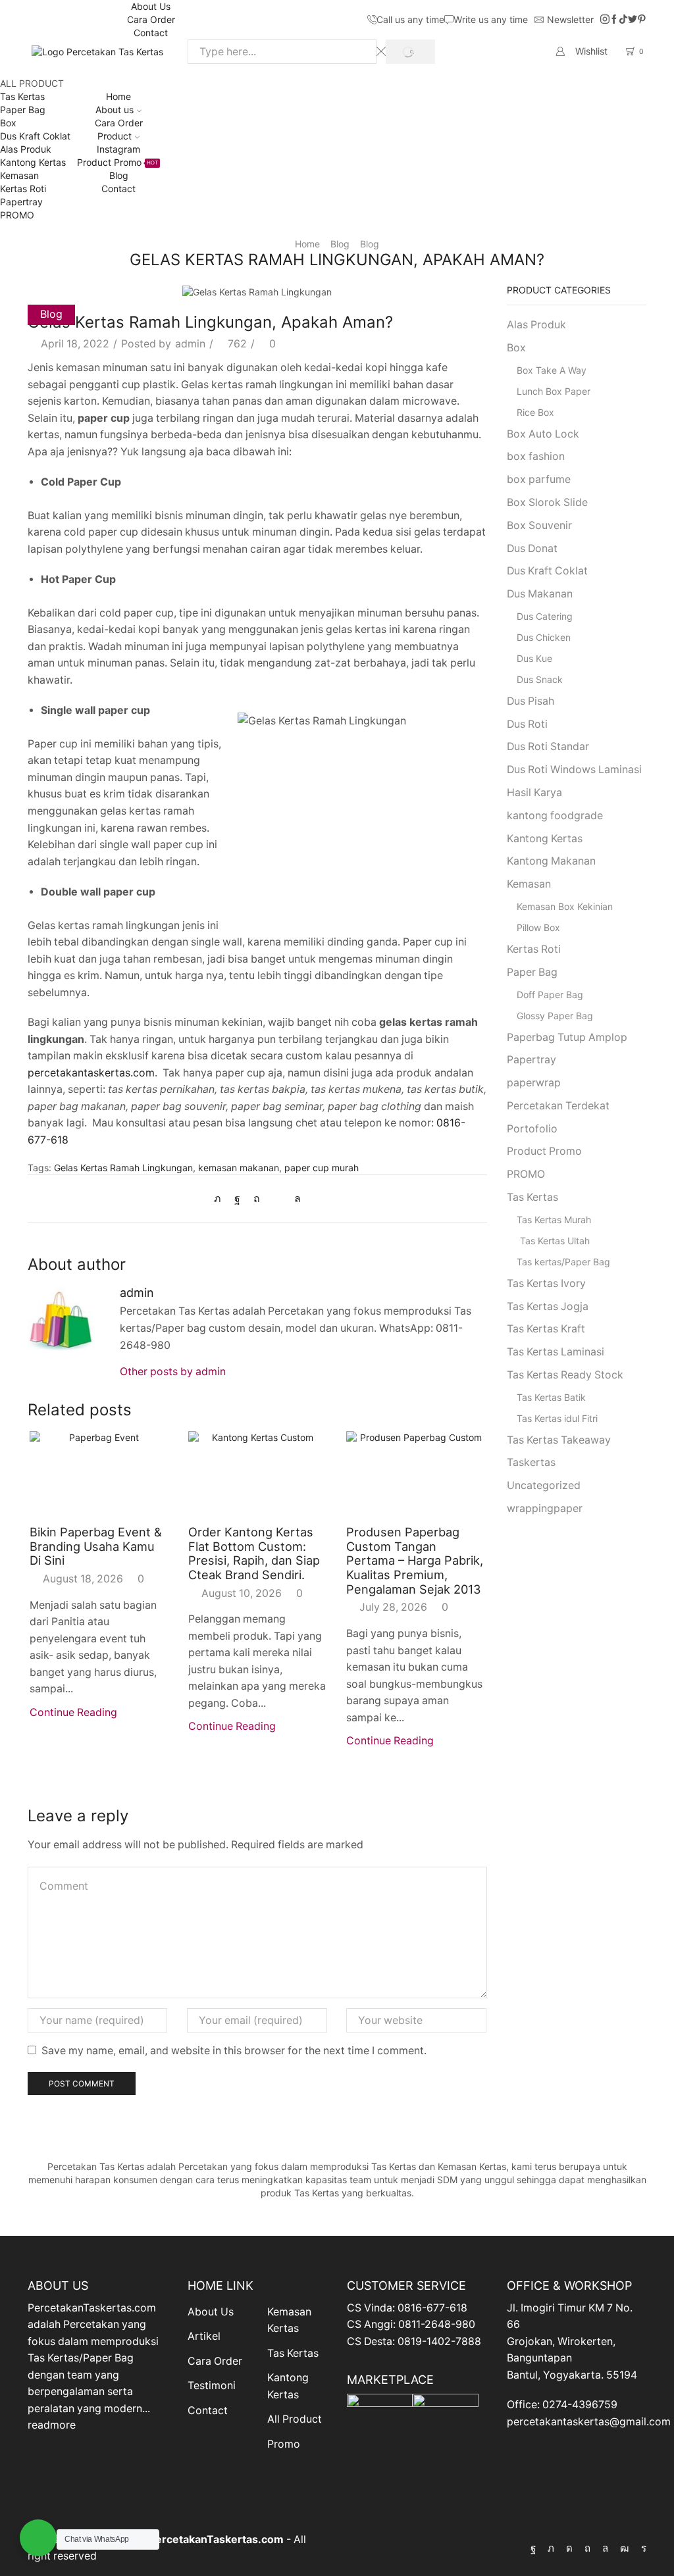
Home (118, 96)
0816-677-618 (432, 2308)
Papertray (21, 202)
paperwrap (534, 1083)
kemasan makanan (239, 1168)
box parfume (539, 479)
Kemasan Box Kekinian (565, 906)
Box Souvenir (539, 525)
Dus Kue (534, 658)
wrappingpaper (545, 1508)
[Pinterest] (642, 20)
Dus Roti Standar (548, 746)
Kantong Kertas (33, 162)
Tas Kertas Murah (554, 1220)
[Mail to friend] (277, 1199)
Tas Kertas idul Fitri (557, 1418)
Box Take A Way (552, 370)
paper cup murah (322, 1168)
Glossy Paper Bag (555, 1016)
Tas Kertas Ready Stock (565, 1375)
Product (115, 136)
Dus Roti (527, 724)
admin (190, 344)
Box (8, 123)
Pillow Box (538, 927)
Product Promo (117, 162)
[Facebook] (614, 20)
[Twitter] (633, 20)
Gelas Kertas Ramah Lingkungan (123, 1168)
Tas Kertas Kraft (546, 1329)
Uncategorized (544, 1485)
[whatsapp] (294, 1199)
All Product (295, 2419)
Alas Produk (26, 149)
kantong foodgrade (555, 816)
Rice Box (535, 412)
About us (115, 110)
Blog (119, 175)
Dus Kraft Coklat (35, 136)
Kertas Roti (23, 189)
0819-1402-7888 (439, 2341)
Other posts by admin (173, 1372)
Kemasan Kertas (289, 2320)
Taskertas (531, 1462)
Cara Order (151, 19)
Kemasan (19, 175)
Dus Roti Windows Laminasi (574, 770)
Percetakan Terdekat (558, 1106)
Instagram (118, 149)
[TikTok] (623, 20)
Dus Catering (545, 616)
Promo (284, 2444)
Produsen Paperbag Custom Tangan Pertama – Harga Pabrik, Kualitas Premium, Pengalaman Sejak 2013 (415, 1560)
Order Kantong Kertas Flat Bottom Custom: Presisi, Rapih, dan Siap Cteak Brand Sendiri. (254, 1553)
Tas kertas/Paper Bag (563, 1262)
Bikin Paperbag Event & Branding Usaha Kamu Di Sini (96, 1546)
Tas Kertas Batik (551, 1397)
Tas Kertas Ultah (555, 1241)
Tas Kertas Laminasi (556, 1352)
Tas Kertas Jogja (548, 1306)
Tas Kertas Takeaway (559, 1440)
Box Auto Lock (543, 434)
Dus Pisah (531, 701)
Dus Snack (540, 679)
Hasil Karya (534, 793)
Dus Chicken (544, 637)
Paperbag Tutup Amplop (567, 1037)
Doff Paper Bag (550, 995)
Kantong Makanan (551, 861)
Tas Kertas (22, 96)
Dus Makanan (540, 594)
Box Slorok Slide (547, 502)
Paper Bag (23, 110)
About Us (151, 6)
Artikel (204, 2336)
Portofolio (532, 1129)
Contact (151, 33)
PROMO (17, 215)
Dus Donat (532, 548)
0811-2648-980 (437, 2324)
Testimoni (212, 2386)
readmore (52, 2425)
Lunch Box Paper (554, 391)
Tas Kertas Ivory (546, 1283)
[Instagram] (605, 20)
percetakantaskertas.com (91, 1073)
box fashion (536, 456)
